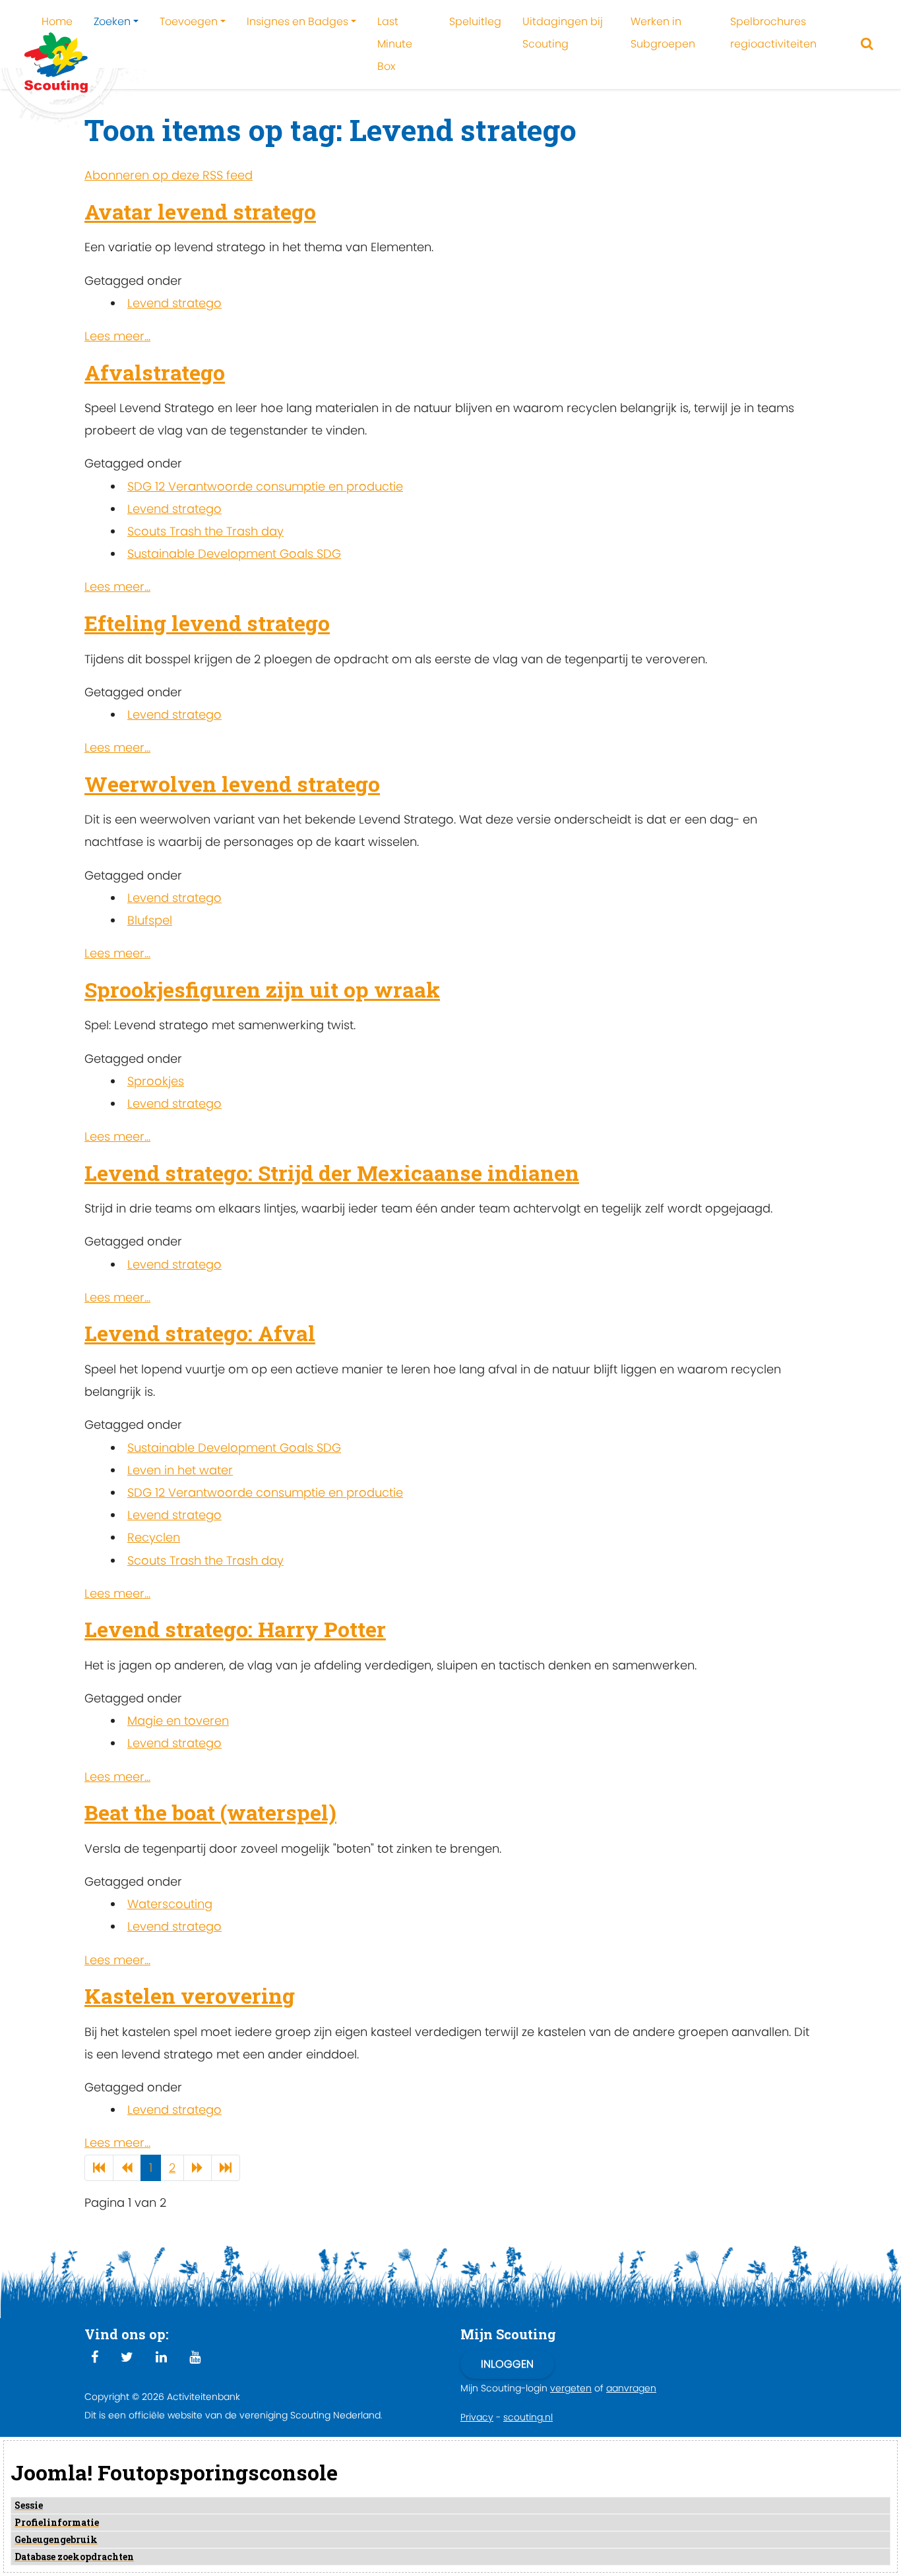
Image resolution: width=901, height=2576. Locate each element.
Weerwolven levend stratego (232, 784)
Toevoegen (189, 21)
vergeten (571, 2388)
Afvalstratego (155, 372)
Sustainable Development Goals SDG (234, 554)
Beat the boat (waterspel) (210, 1812)
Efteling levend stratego (207, 623)
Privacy (477, 2417)
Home (57, 21)
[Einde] (226, 2168)
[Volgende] (198, 2168)
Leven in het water (180, 1470)
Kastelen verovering (190, 1995)
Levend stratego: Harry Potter (235, 1629)
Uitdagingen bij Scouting (563, 33)
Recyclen (154, 1537)
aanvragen (631, 2388)
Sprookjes (156, 1081)
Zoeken (112, 21)
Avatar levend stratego (200, 211)
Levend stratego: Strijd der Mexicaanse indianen (332, 1173)
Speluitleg (475, 21)
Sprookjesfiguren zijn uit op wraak (262, 989)
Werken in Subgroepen (663, 33)
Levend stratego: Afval (200, 1333)
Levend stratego (174, 303)
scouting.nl (528, 2417)
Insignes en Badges (297, 21)
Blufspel (150, 920)
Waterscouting (170, 1904)
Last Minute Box (395, 44)
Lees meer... (117, 336)
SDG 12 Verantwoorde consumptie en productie (265, 486)
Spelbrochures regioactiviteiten (773, 33)
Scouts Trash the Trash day (205, 531)
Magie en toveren (178, 1721)
